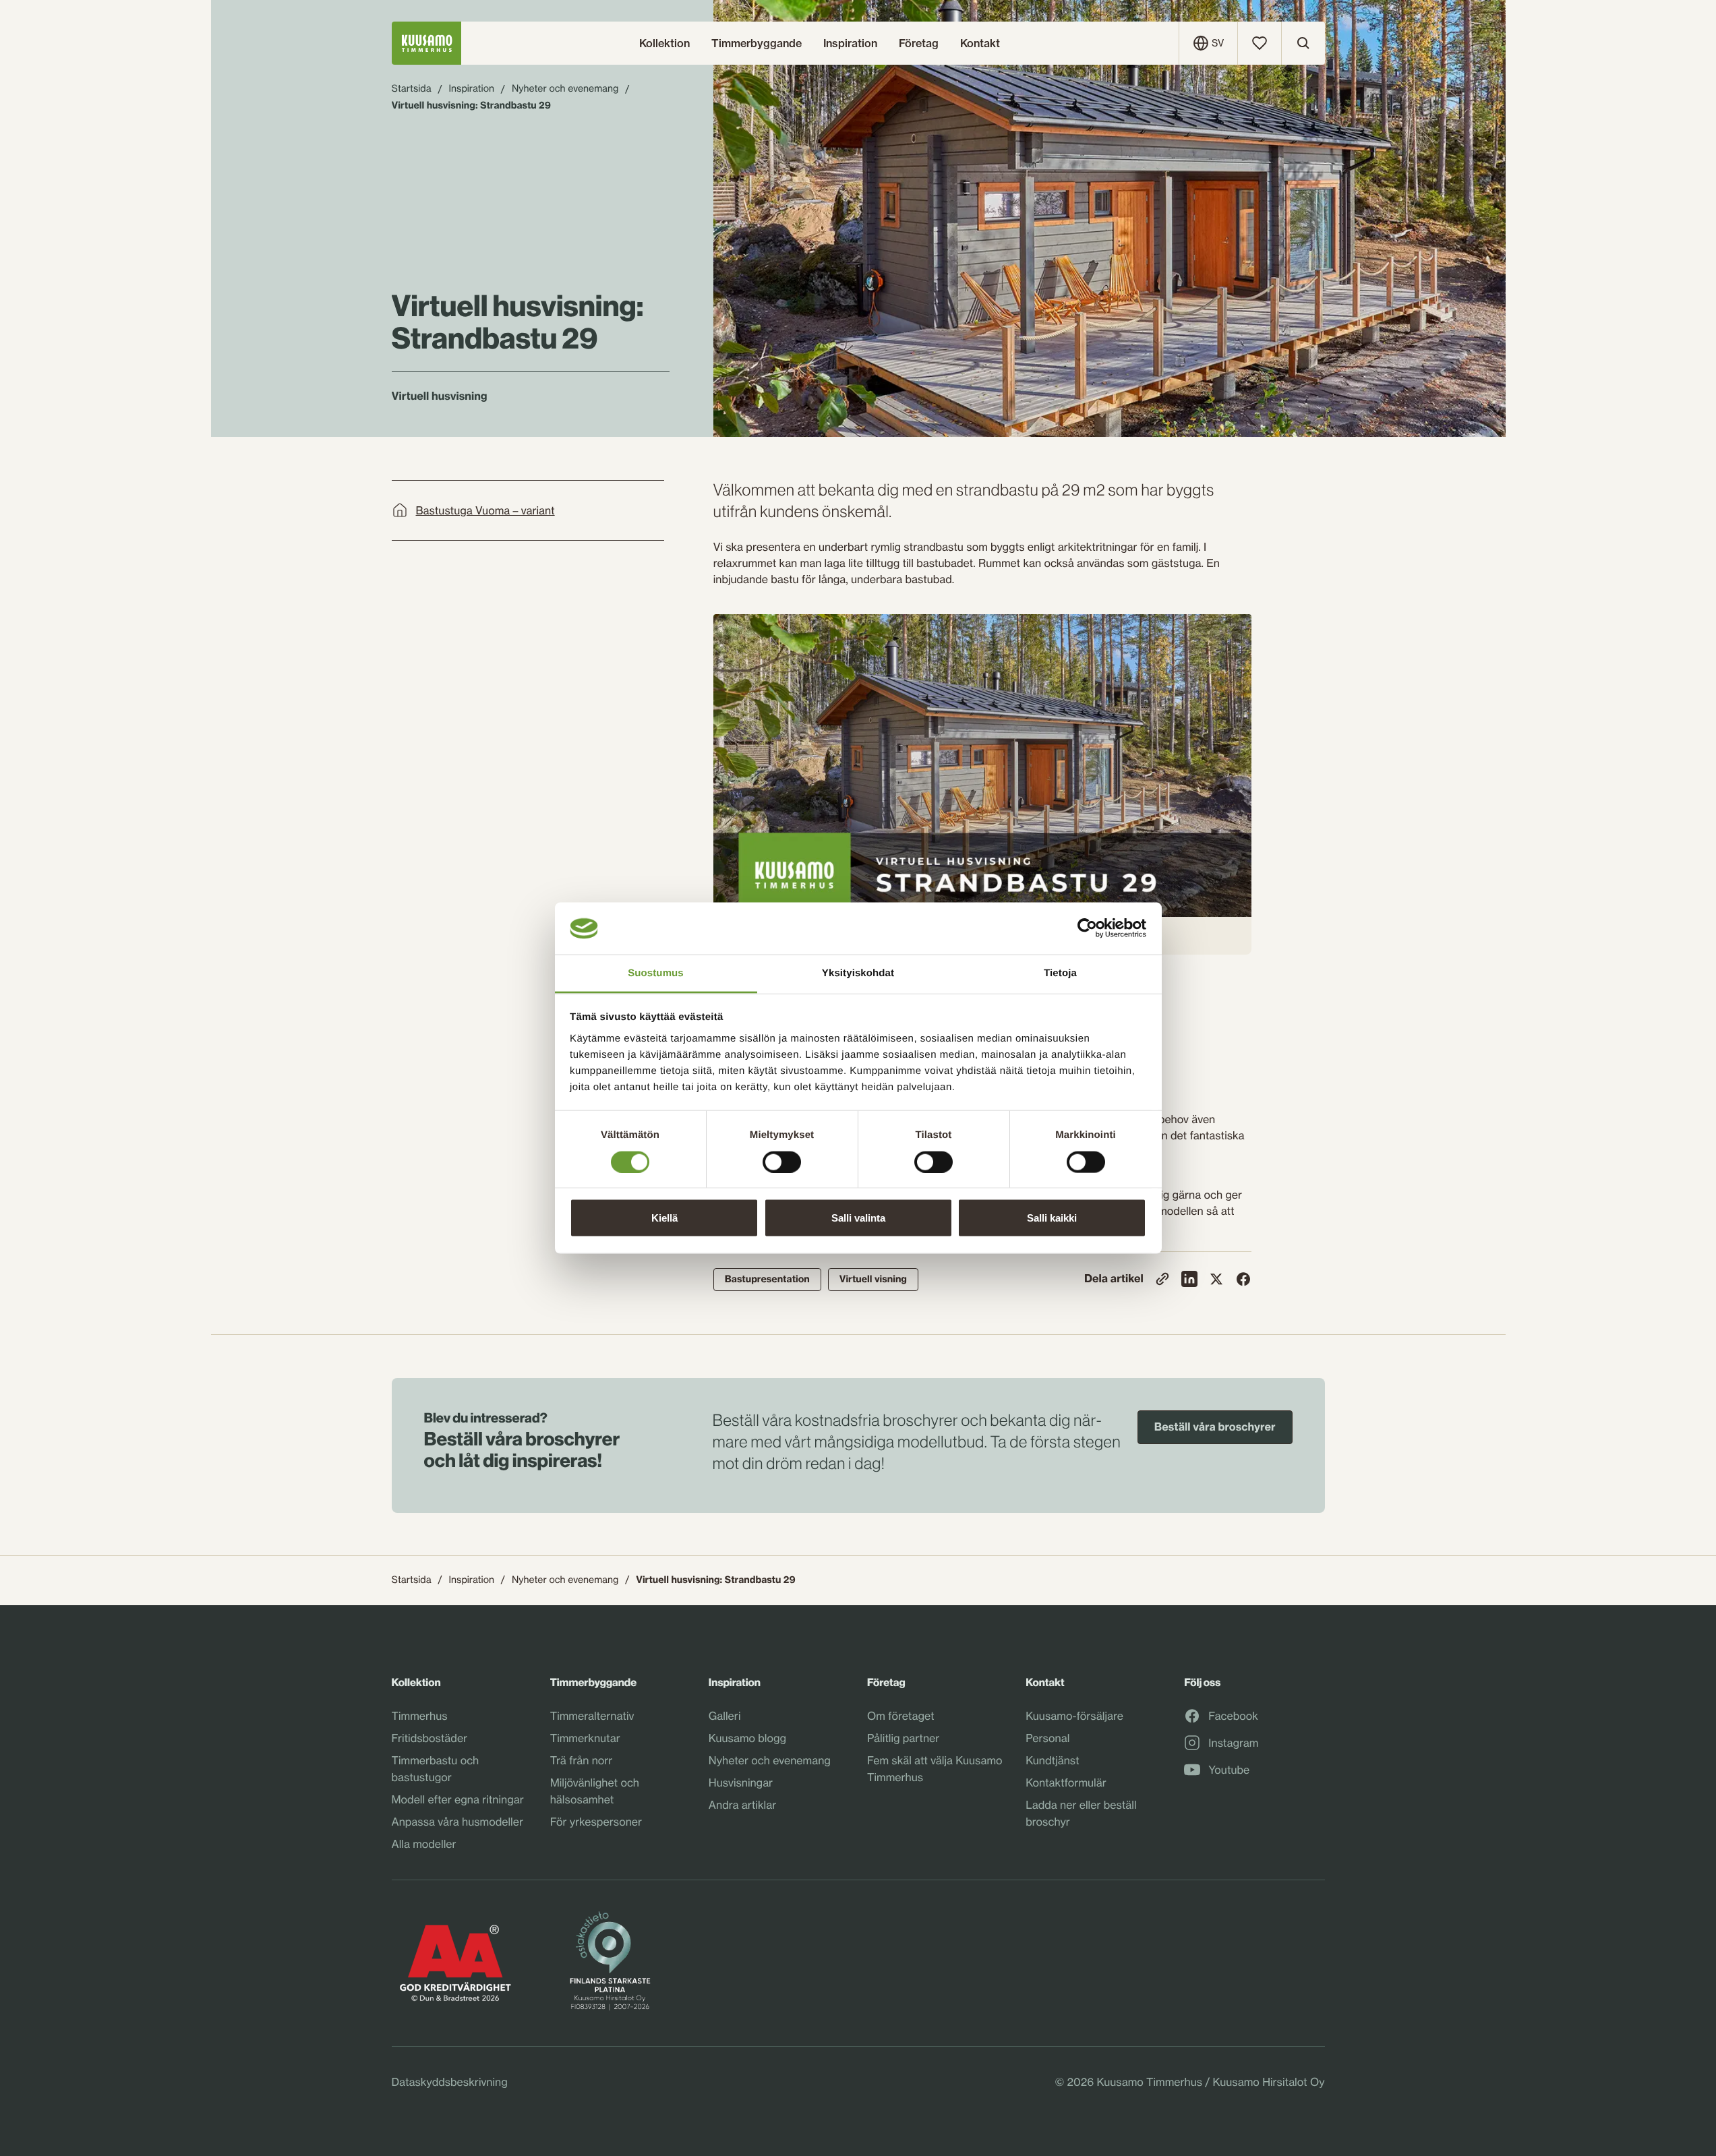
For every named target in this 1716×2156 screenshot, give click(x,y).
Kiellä (664, 1218)
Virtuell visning (873, 1279)
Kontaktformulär (1066, 1783)
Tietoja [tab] (1060, 972)
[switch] (782, 1158)
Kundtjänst (1052, 1760)
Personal (1047, 1738)
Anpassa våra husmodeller (457, 1822)
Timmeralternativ (592, 1716)
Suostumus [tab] (656, 972)
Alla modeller (424, 1844)
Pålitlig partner (903, 1738)
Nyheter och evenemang (565, 89)
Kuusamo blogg (747, 1738)
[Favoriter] (1260, 43)
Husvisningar (741, 1783)
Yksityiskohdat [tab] (858, 972)
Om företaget (901, 1716)
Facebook (1233, 1716)
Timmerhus (420, 1716)
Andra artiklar (742, 1805)
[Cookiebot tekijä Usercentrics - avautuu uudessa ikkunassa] (1087, 928)
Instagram (1233, 1743)
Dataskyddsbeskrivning (450, 2082)
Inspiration (471, 89)
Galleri (725, 1716)
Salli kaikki (1052, 1218)
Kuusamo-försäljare (1074, 1716)
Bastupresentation (767, 1279)
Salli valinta (858, 1218)
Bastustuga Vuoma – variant (485, 510)
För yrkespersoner (596, 1822)
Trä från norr (582, 1760)
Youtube (1229, 1770)
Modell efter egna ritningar (458, 1799)
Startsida (412, 89)
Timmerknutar (585, 1738)
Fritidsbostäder (430, 1738)
